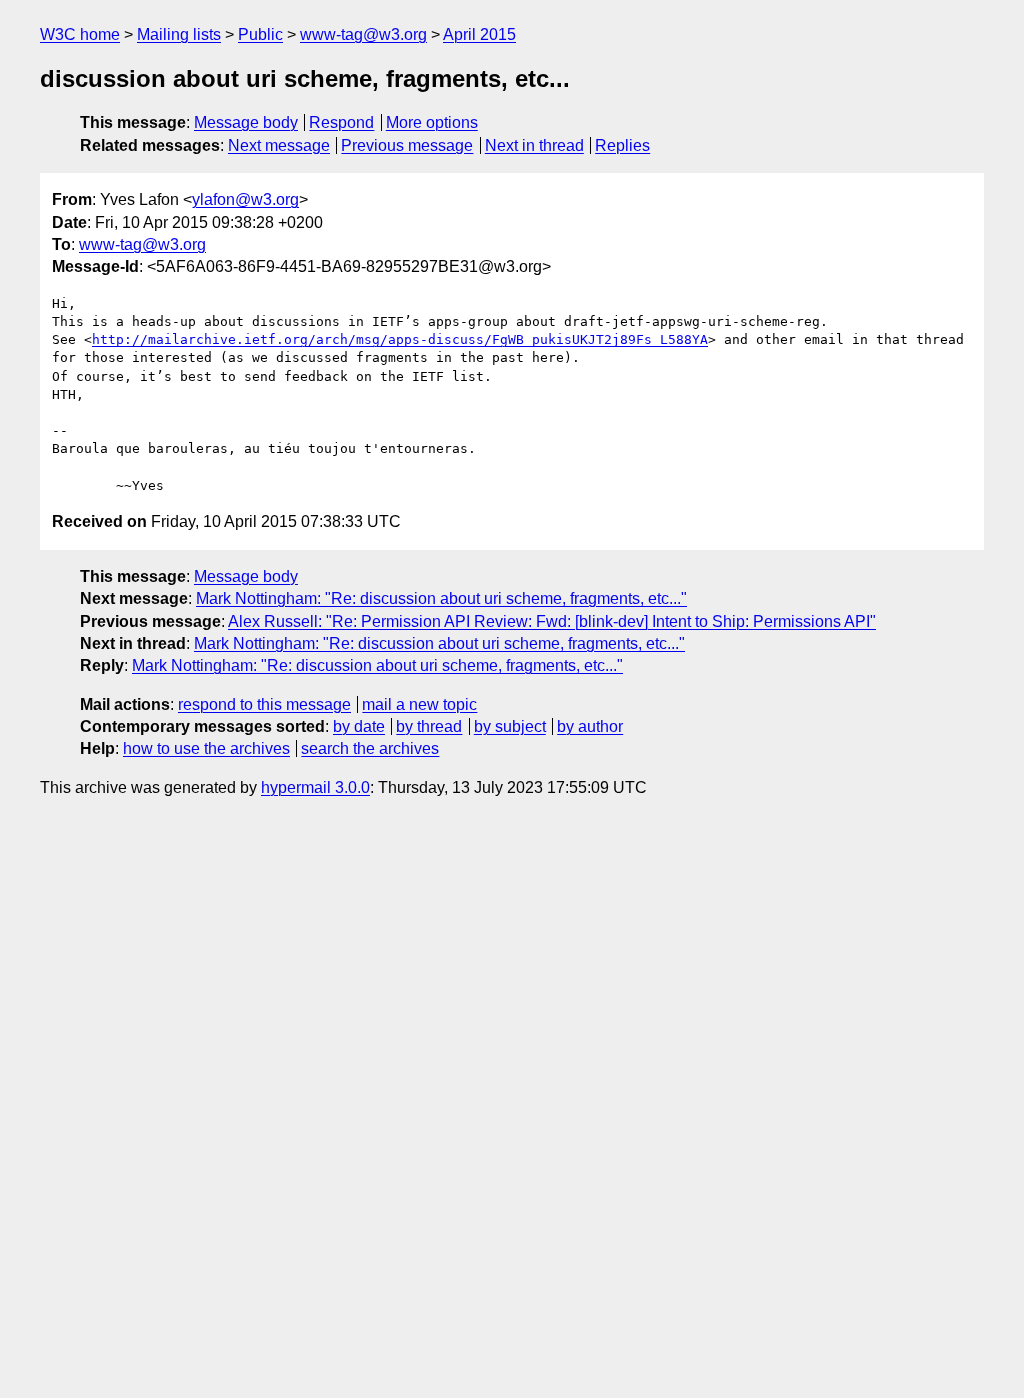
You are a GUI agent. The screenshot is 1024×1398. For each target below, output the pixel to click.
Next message (279, 145)
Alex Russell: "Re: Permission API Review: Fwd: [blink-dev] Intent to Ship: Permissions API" (552, 621)
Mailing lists (179, 34)
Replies (622, 145)
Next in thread (534, 145)
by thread (429, 726)
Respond (341, 122)
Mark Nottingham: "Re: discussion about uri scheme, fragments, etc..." (441, 598)
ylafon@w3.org (245, 199)
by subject (510, 726)
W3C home (80, 34)
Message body (246, 122)
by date (359, 726)
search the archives (370, 748)
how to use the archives (206, 748)
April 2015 (479, 34)
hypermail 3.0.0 (315, 787)
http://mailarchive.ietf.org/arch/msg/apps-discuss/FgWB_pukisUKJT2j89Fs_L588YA (400, 339)
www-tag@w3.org (363, 34)
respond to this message (264, 704)
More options (432, 122)
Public (260, 34)
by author (590, 726)
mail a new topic (419, 704)
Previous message (407, 145)
